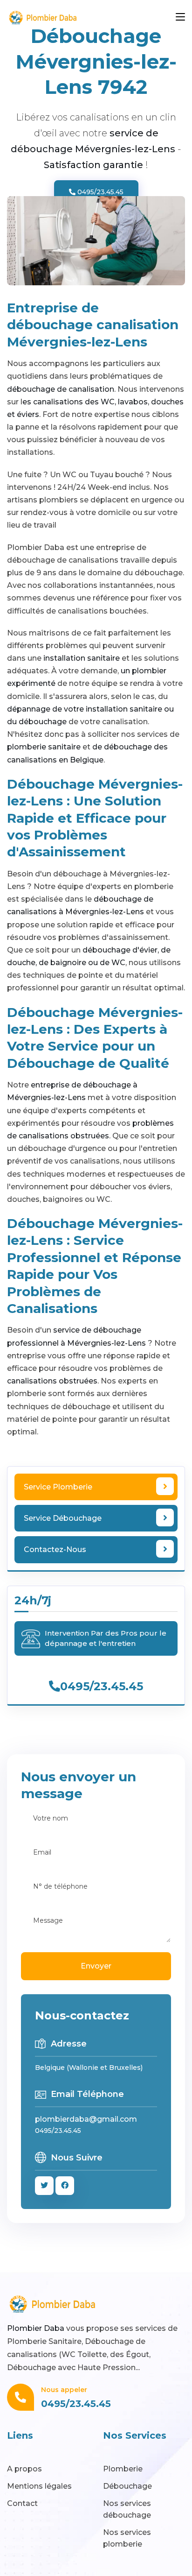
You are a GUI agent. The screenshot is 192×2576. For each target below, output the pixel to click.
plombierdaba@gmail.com (86, 2119)
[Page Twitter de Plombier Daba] (44, 2186)
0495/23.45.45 (99, 192)
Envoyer (96, 1966)
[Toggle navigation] (180, 17)
